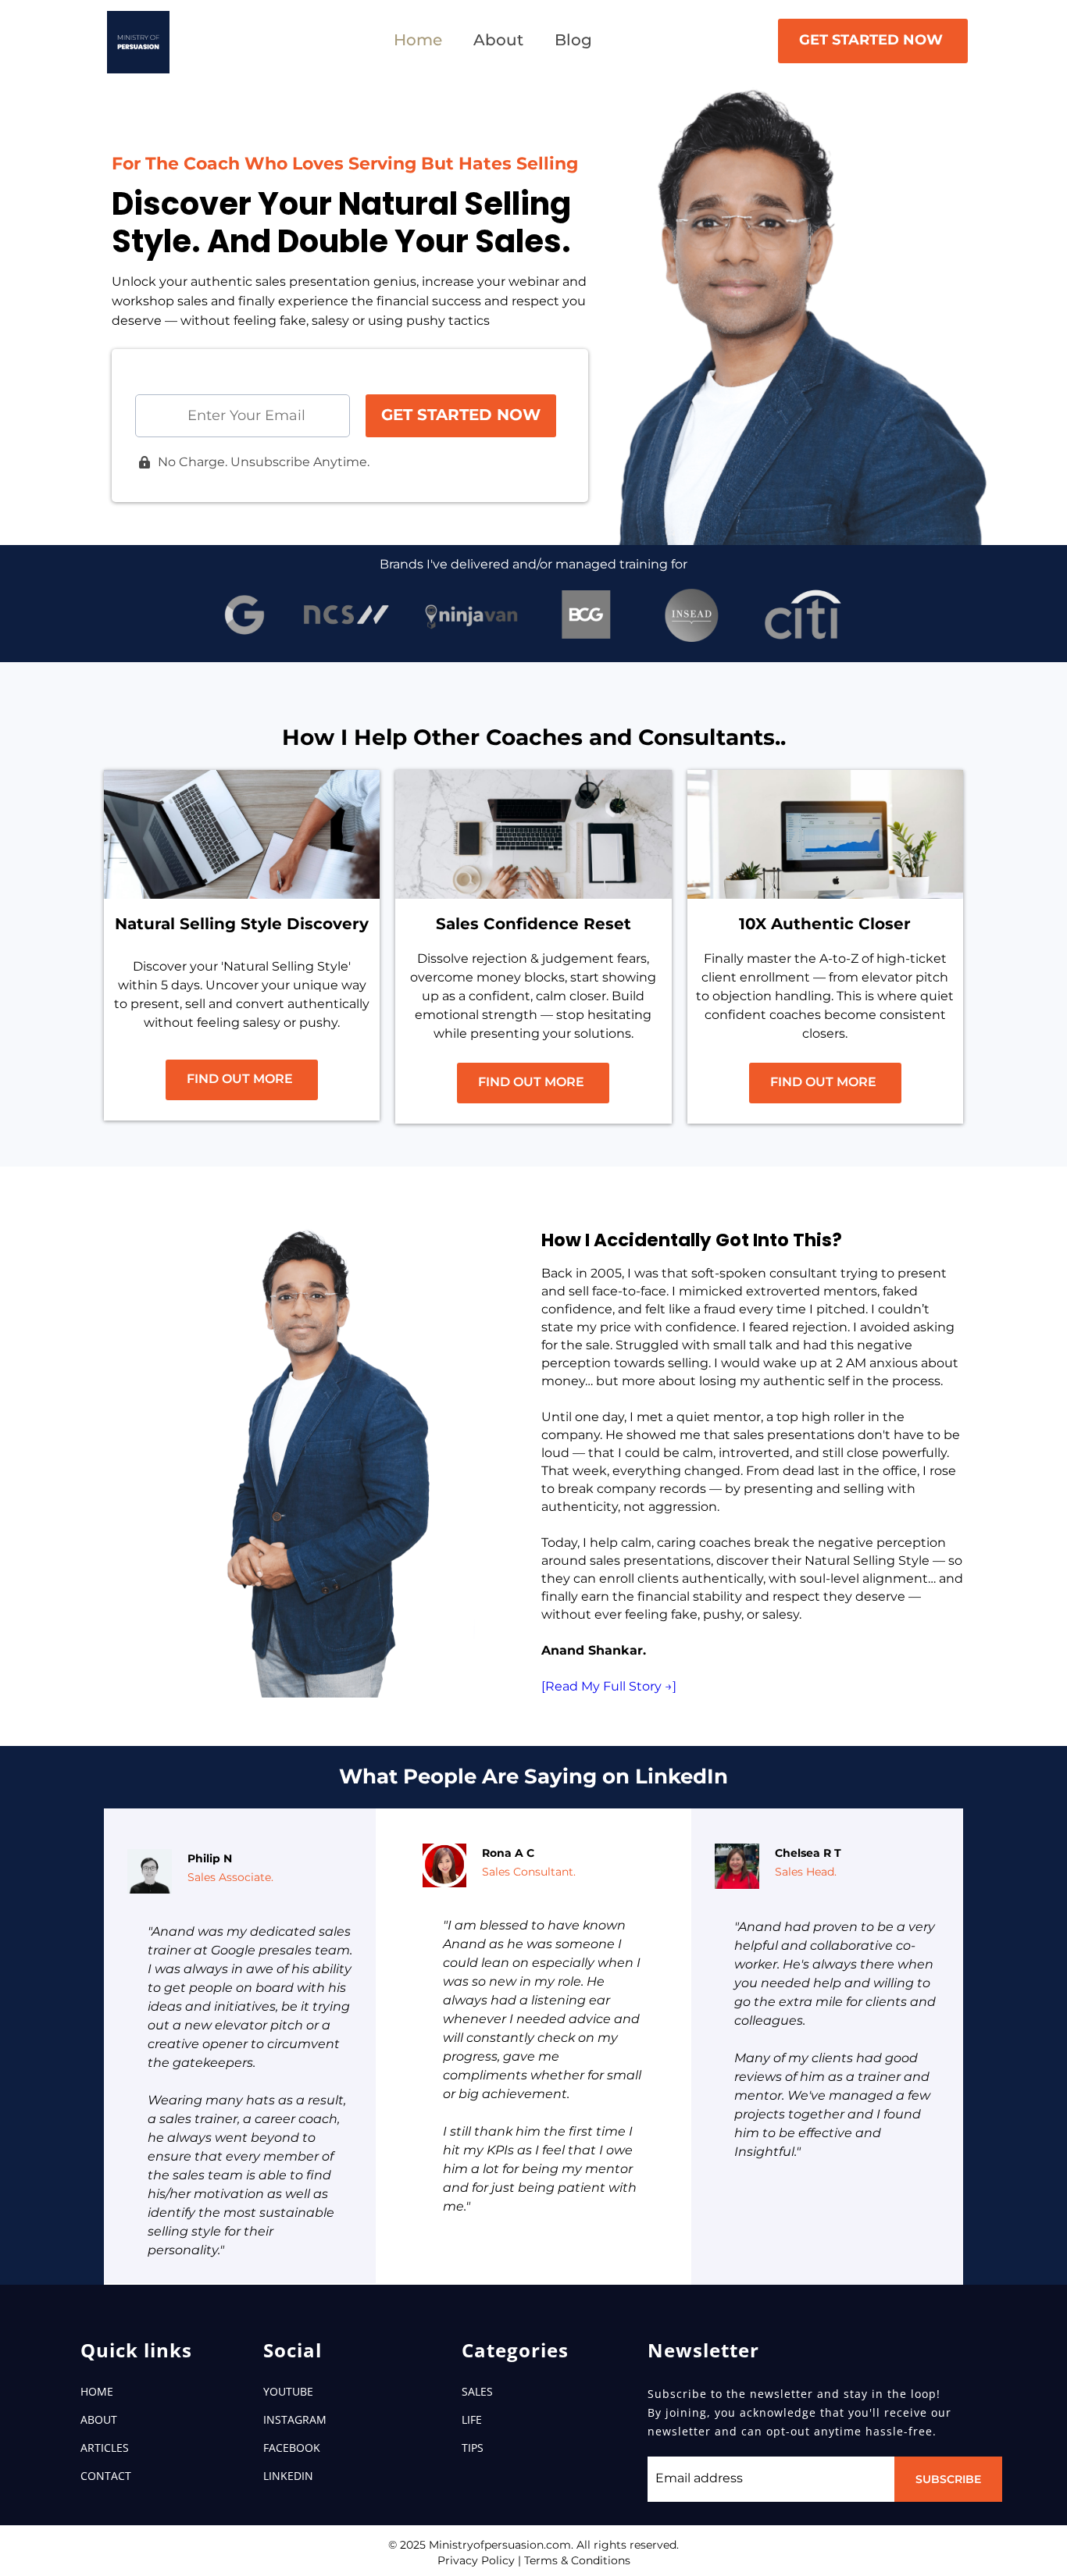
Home (418, 40)
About (498, 40)
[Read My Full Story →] (609, 1686)
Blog (573, 40)
